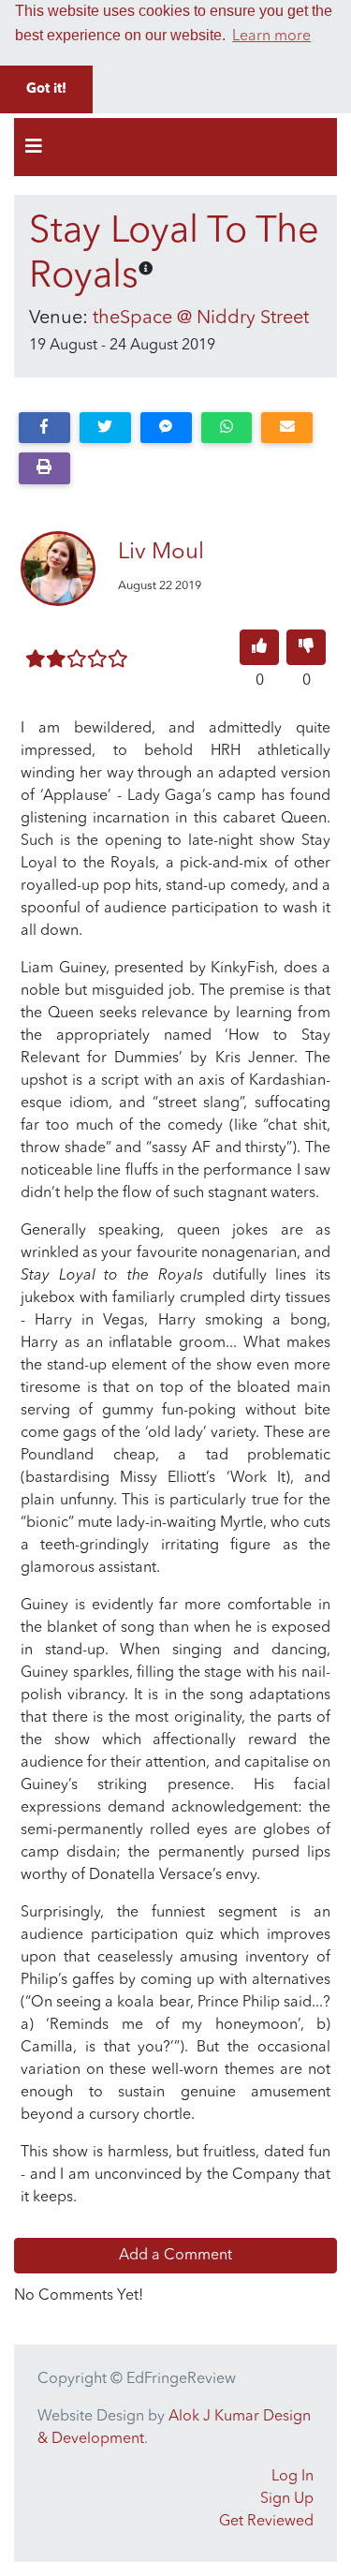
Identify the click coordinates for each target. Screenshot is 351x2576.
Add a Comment (175, 2256)
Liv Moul (161, 553)
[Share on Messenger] (166, 428)
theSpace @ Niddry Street (201, 318)
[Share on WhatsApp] (227, 428)
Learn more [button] (271, 37)
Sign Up (287, 2499)
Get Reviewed (266, 2522)
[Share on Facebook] (44, 428)
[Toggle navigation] (34, 147)
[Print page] (44, 468)
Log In (292, 2477)
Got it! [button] (46, 89)
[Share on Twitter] (105, 428)
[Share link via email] (287, 428)
